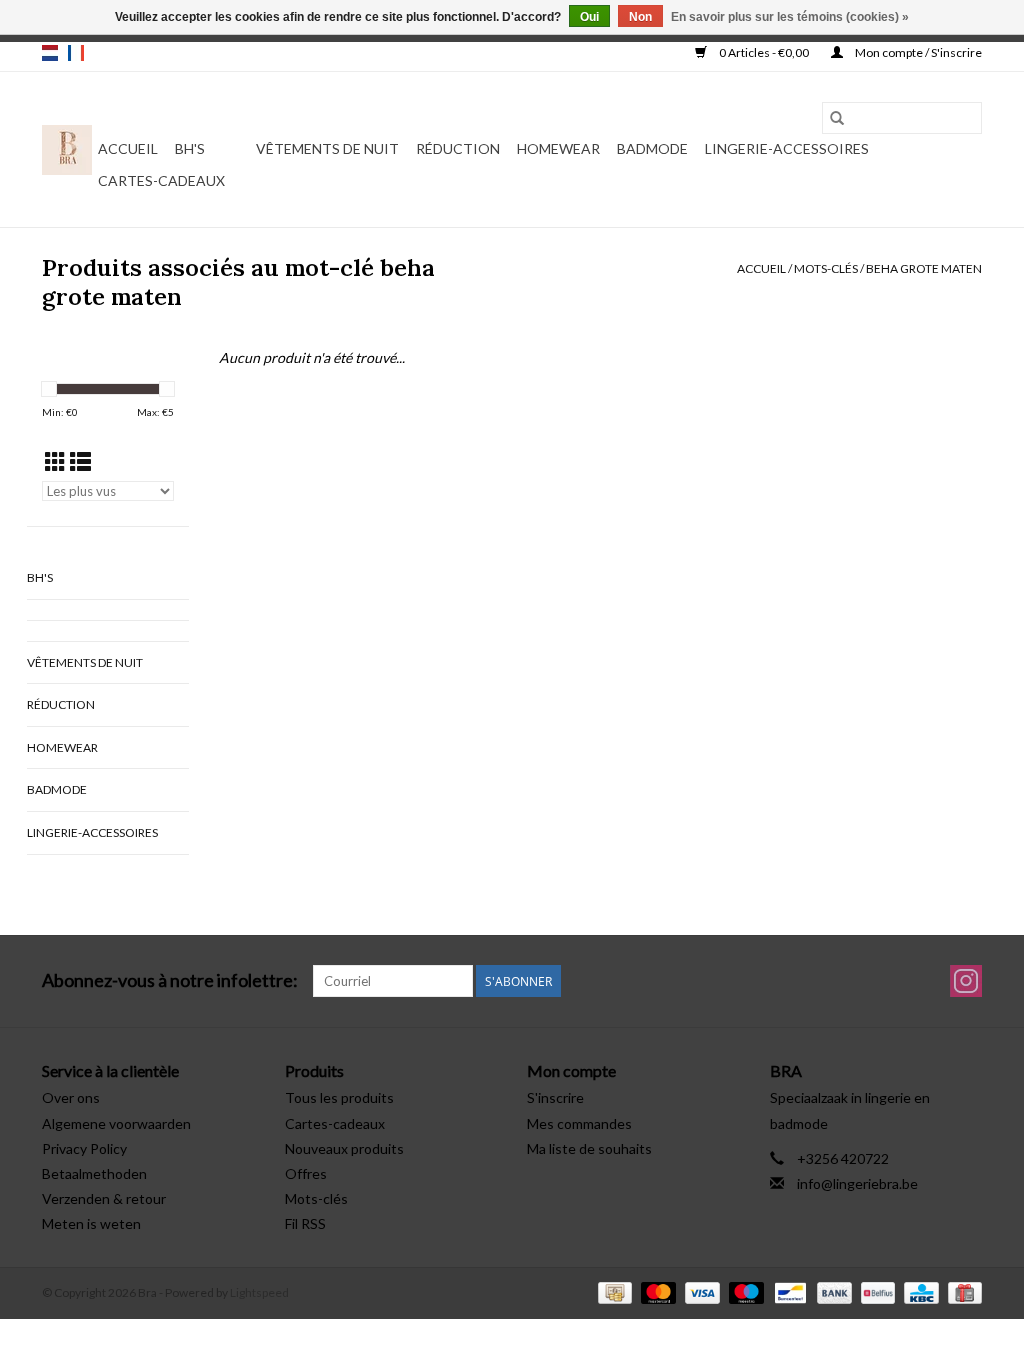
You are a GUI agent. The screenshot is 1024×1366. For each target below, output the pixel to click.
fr (76, 53)
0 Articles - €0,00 (764, 52)
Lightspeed (259, 1292)
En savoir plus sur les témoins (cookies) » (790, 17)
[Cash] (612, 1291)
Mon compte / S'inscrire (917, 52)
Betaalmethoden (94, 1173)
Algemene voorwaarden (116, 1123)
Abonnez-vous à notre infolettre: (170, 980)
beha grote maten (924, 268)
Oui (589, 17)
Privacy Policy (84, 1148)
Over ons (71, 1097)
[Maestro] (744, 1291)
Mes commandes (579, 1123)
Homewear (558, 148)
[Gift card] (961, 1291)
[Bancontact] (787, 1291)
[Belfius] (875, 1291)
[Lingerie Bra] (67, 150)
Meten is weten (91, 1223)
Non (640, 17)
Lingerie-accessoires (787, 148)
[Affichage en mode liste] (80, 461)
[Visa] (700, 1291)
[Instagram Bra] (966, 981)
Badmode (652, 148)
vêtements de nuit (327, 148)
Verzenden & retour (104, 1198)
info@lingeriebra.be (857, 1183)
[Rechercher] (837, 118)
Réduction (458, 148)
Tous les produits (339, 1097)
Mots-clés (826, 268)
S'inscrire (555, 1097)
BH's (190, 148)
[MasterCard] (656, 1291)
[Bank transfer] (832, 1291)
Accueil (128, 148)
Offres (306, 1173)
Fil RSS (305, 1223)
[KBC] (918, 1291)
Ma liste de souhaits (589, 1148)
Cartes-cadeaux (161, 180)
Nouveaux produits (344, 1148)
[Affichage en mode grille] (55, 461)
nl (50, 53)
